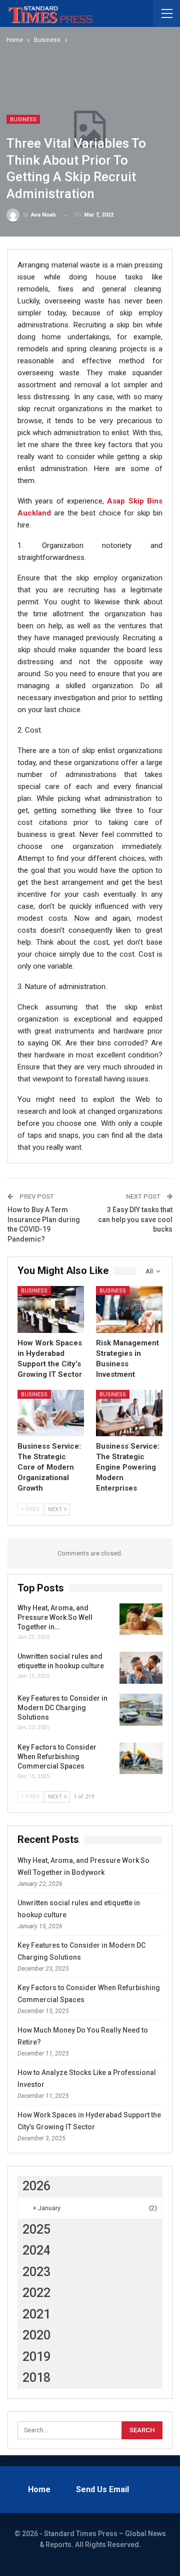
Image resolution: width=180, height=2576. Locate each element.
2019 (36, 2357)
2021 (36, 2314)
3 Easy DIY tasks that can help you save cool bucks (135, 1219)
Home (39, 2489)
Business (23, 120)
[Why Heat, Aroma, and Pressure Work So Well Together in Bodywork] (141, 1619)
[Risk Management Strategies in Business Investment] (129, 1309)
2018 (36, 2378)
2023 (36, 2272)
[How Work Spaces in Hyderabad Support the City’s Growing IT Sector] (51, 1309)
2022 (36, 2293)
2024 (36, 2250)
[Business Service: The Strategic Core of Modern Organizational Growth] (51, 1413)
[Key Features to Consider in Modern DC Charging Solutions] (141, 1710)
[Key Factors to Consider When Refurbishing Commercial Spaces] (141, 1759)
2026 (36, 2186)
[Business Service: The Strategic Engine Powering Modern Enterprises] (129, 1413)
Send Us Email (102, 2489)
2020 (36, 2335)
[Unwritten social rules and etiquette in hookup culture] (141, 1668)
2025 (36, 2229)
